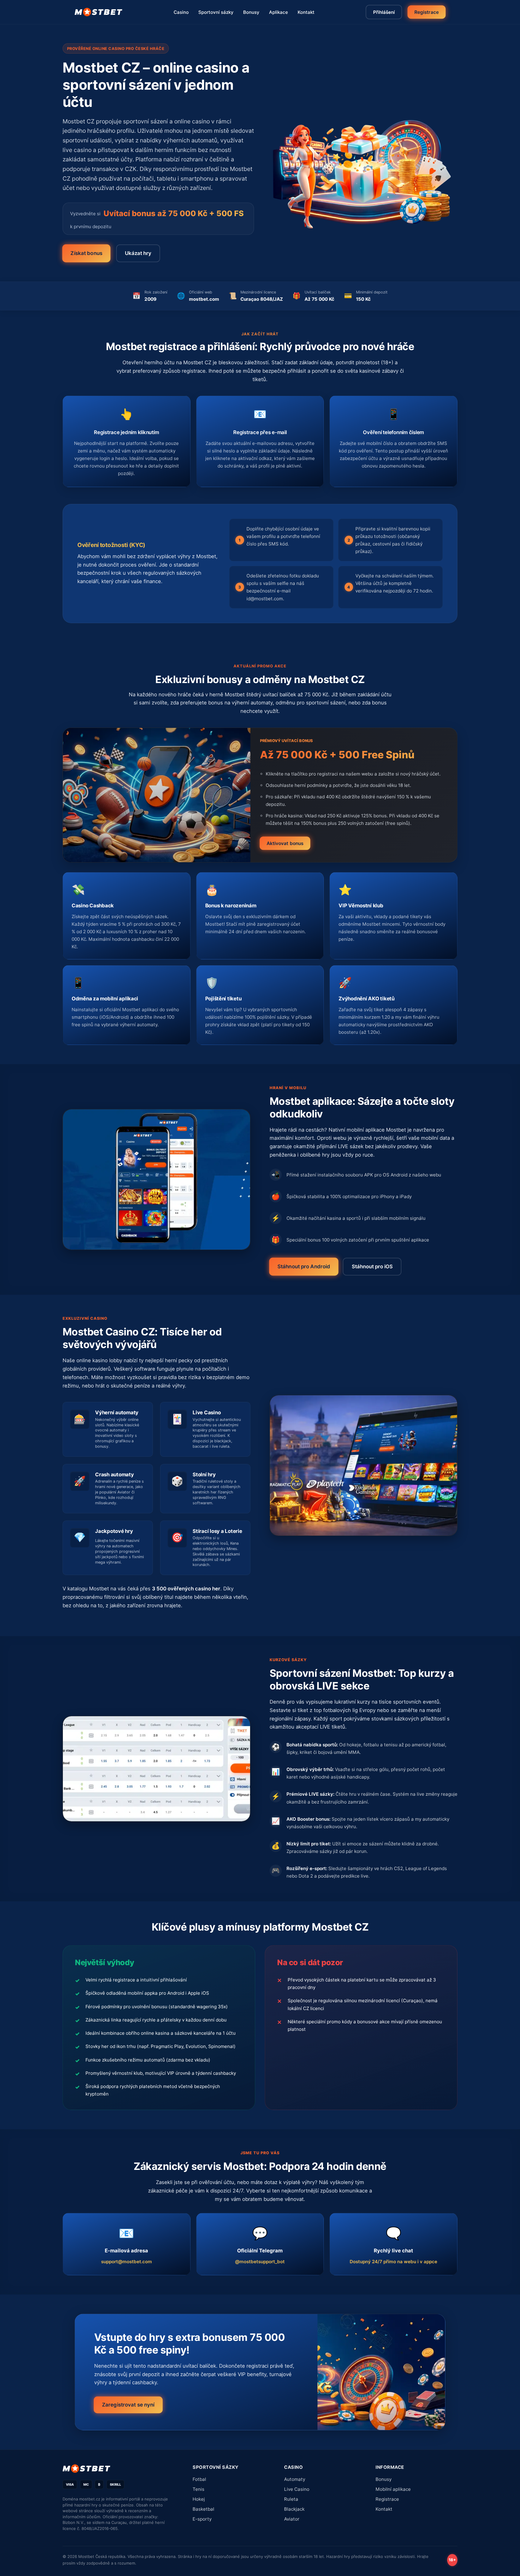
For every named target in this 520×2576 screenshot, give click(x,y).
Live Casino (297, 2489)
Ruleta (291, 2499)
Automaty (295, 2479)
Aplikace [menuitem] (279, 12)
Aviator (292, 2519)
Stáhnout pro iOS (372, 1266)
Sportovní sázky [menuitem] (216, 12)
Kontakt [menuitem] (306, 12)
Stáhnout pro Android (304, 1266)
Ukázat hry (138, 253)
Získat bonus (86, 253)
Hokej (199, 2499)
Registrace (426, 12)
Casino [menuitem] (181, 12)
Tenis (198, 2489)
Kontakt (384, 2509)
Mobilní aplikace (393, 2489)
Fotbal (199, 2479)
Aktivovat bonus (285, 843)
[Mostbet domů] (99, 12)
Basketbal (203, 2509)
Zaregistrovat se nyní (128, 2405)
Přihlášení (384, 12)
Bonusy (384, 2479)
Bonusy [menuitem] (251, 12)
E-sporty (202, 2519)
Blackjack (294, 2509)
